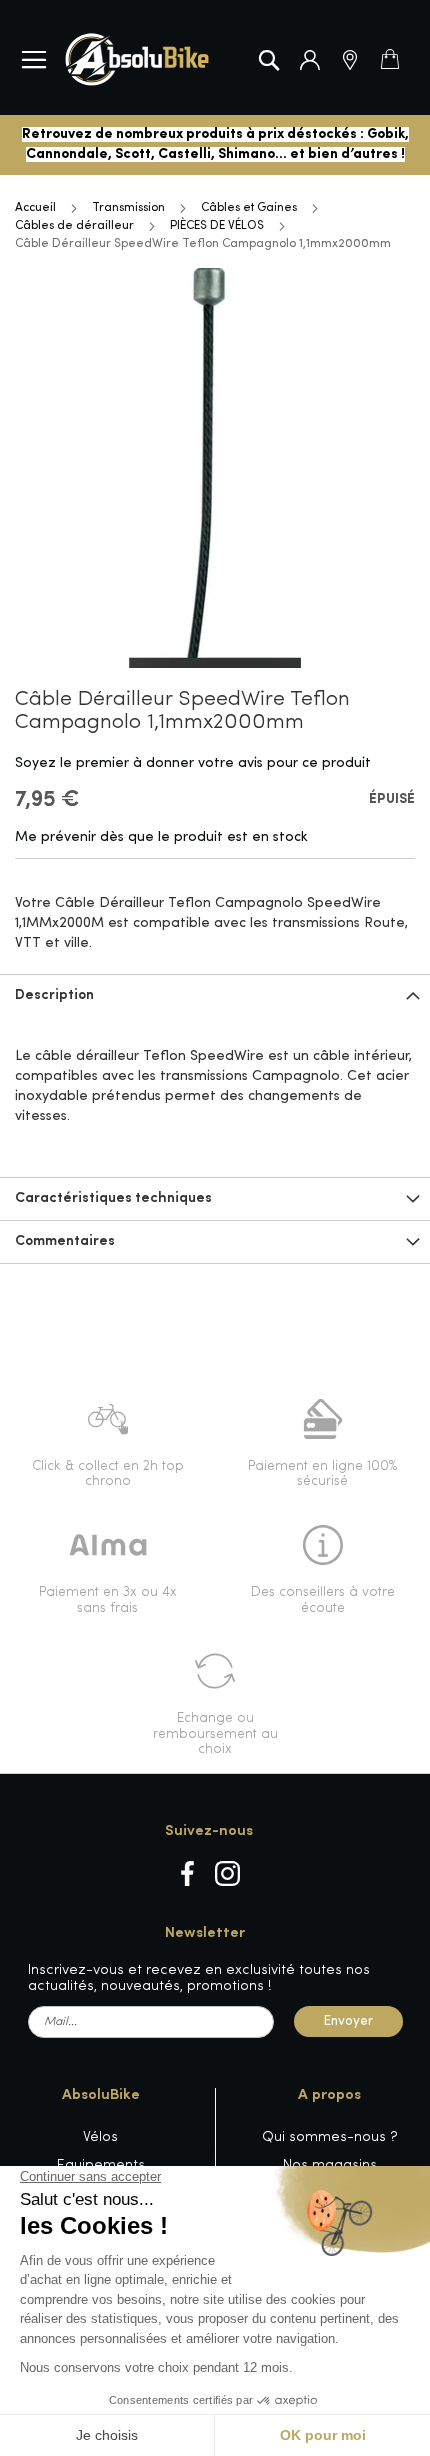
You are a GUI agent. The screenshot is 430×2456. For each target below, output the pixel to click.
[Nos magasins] (350, 60)
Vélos (100, 2137)
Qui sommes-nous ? (330, 2137)
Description (54, 995)
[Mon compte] (310, 60)
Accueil (35, 208)
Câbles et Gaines (249, 208)
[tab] (215, 995)
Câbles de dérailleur (74, 226)
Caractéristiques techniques (113, 1198)
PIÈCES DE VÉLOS (217, 226)
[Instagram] (227, 1873)
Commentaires (65, 1241)
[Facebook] (187, 1873)
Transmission (128, 208)
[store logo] (137, 59)
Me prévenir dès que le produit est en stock (161, 837)
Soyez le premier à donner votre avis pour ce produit (193, 763)
